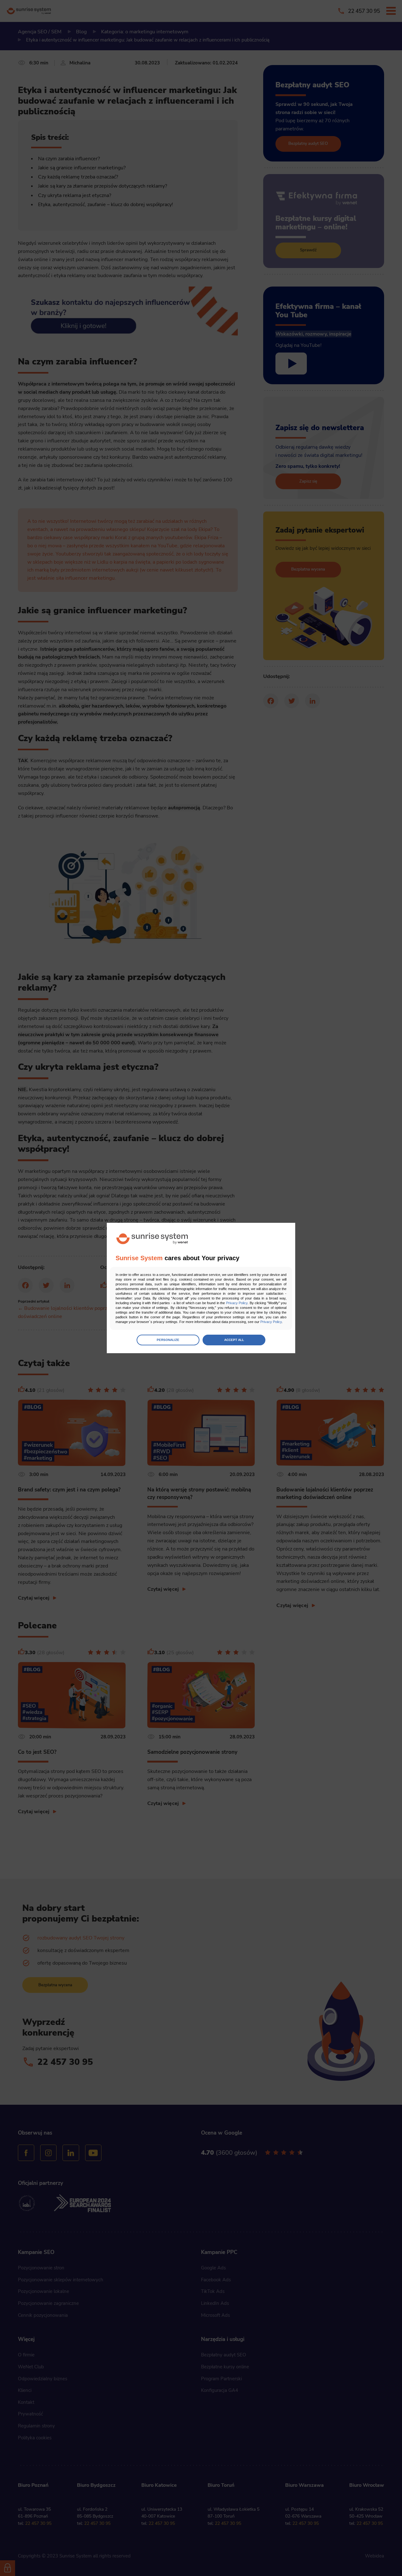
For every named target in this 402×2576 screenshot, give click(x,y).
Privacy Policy (237, 1303)
